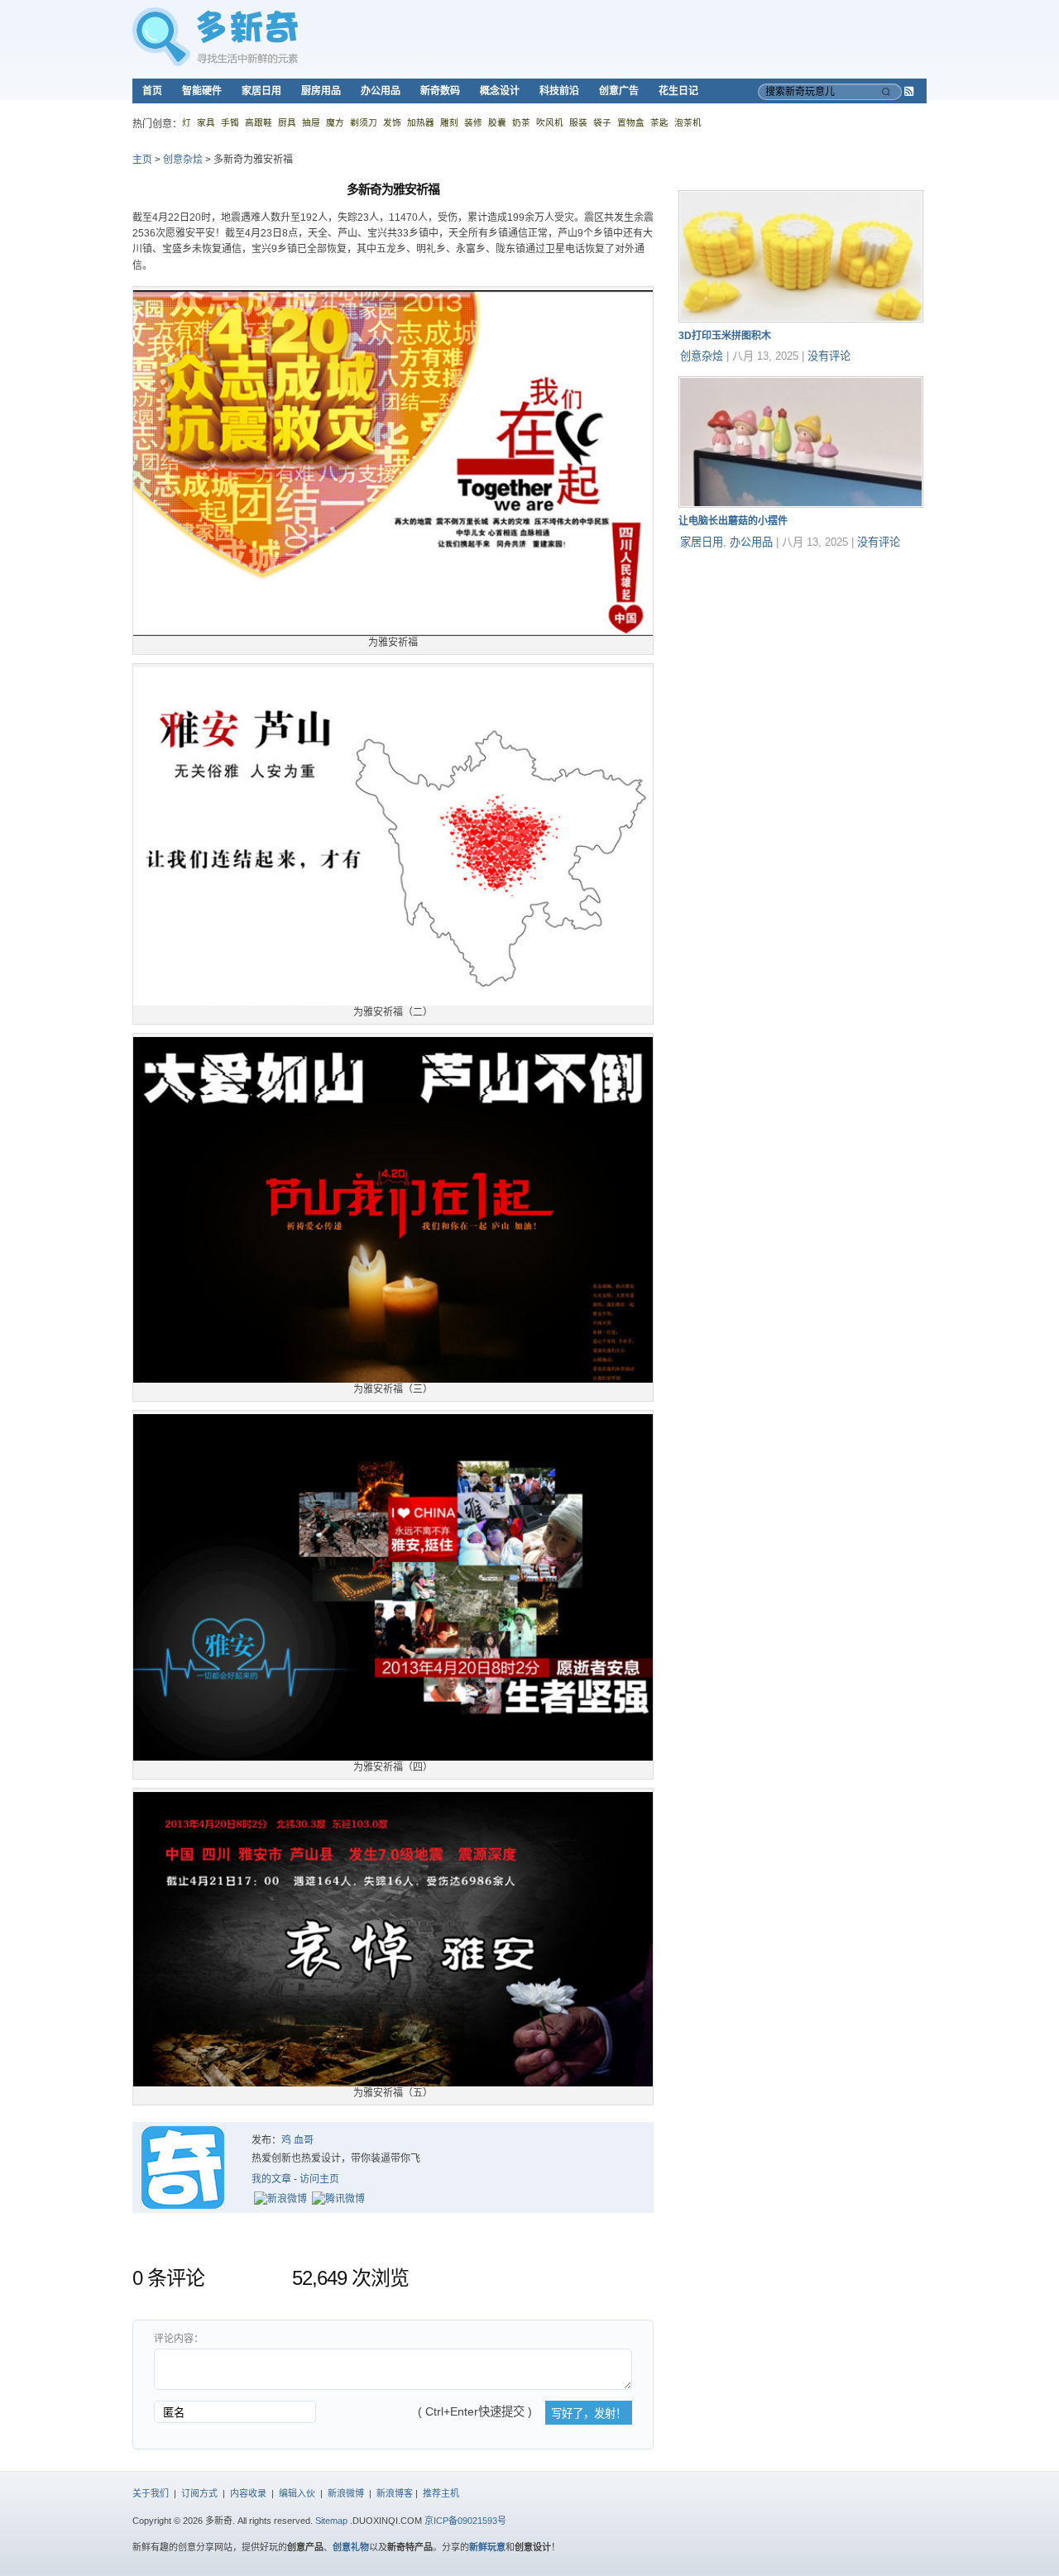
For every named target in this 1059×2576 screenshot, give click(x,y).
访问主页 (319, 2179)
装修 (473, 122)
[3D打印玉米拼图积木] (801, 319)
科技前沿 (559, 91)
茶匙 (659, 122)
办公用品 (381, 91)
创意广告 (619, 91)
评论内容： (179, 2339)
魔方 (335, 122)
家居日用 (261, 91)
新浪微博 (346, 2493)
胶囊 (497, 122)
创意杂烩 (183, 160)
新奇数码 (440, 91)
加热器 (421, 122)
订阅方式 (199, 2493)
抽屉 (311, 122)
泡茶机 (688, 122)
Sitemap (331, 2521)
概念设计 (500, 91)
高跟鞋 (259, 122)
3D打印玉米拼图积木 (725, 336)
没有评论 (829, 356)
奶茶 (521, 122)
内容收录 (248, 2493)
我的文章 (271, 2179)
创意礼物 (351, 2547)
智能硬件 (202, 91)
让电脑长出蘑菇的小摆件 (733, 521)
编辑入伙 (297, 2493)
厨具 (287, 122)
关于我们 (151, 2493)
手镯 (230, 122)
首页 (152, 91)
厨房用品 (321, 91)
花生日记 (678, 91)
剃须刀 (364, 122)
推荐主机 (441, 2493)
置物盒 (631, 122)
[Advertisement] (803, 666)
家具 (206, 122)
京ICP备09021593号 (465, 2521)
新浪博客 (395, 2493)
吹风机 (550, 122)
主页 (142, 160)
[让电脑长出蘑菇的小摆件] (801, 504)
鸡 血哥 (297, 2140)
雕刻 (449, 122)
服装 (578, 122)
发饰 (392, 122)
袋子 (602, 122)
